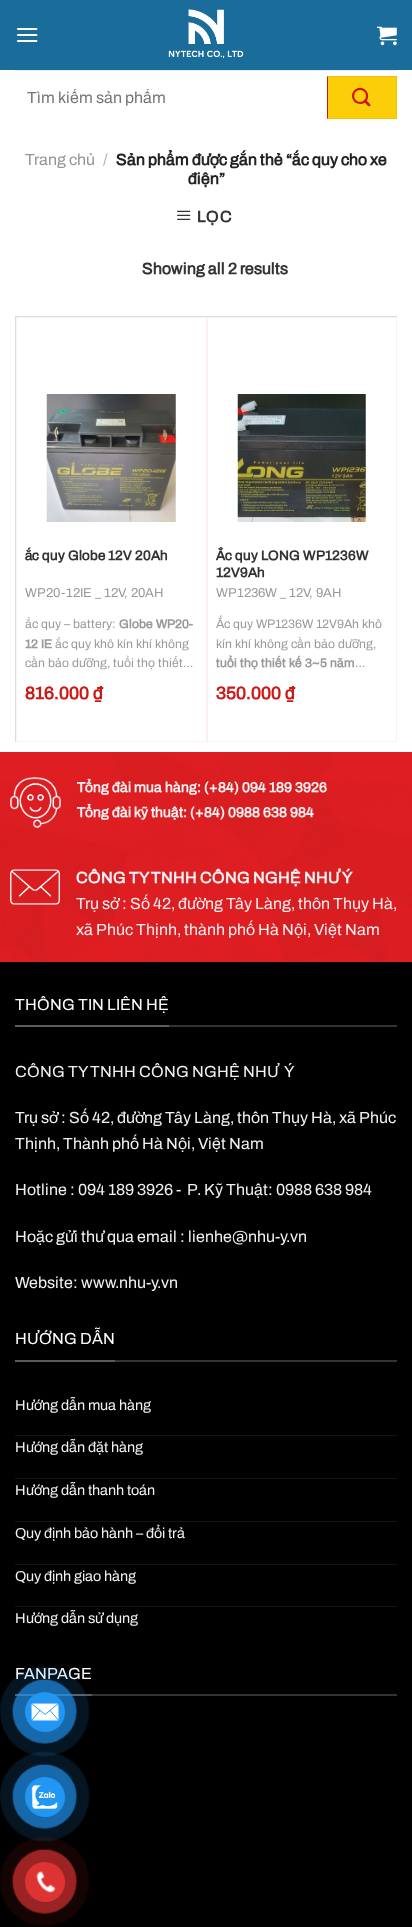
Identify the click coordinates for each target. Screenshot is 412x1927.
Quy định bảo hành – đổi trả (100, 1533)
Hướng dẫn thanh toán (85, 1490)
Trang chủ (60, 159)
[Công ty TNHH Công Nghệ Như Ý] (206, 35)
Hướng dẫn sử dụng (76, 1618)
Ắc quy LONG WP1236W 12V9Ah (292, 564)
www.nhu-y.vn (129, 1282)
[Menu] (27, 34)
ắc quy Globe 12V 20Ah (96, 555)
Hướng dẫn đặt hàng (79, 1447)
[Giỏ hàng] (387, 35)
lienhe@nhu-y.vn (247, 1236)
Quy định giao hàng (75, 1576)
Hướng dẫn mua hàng (83, 1405)
